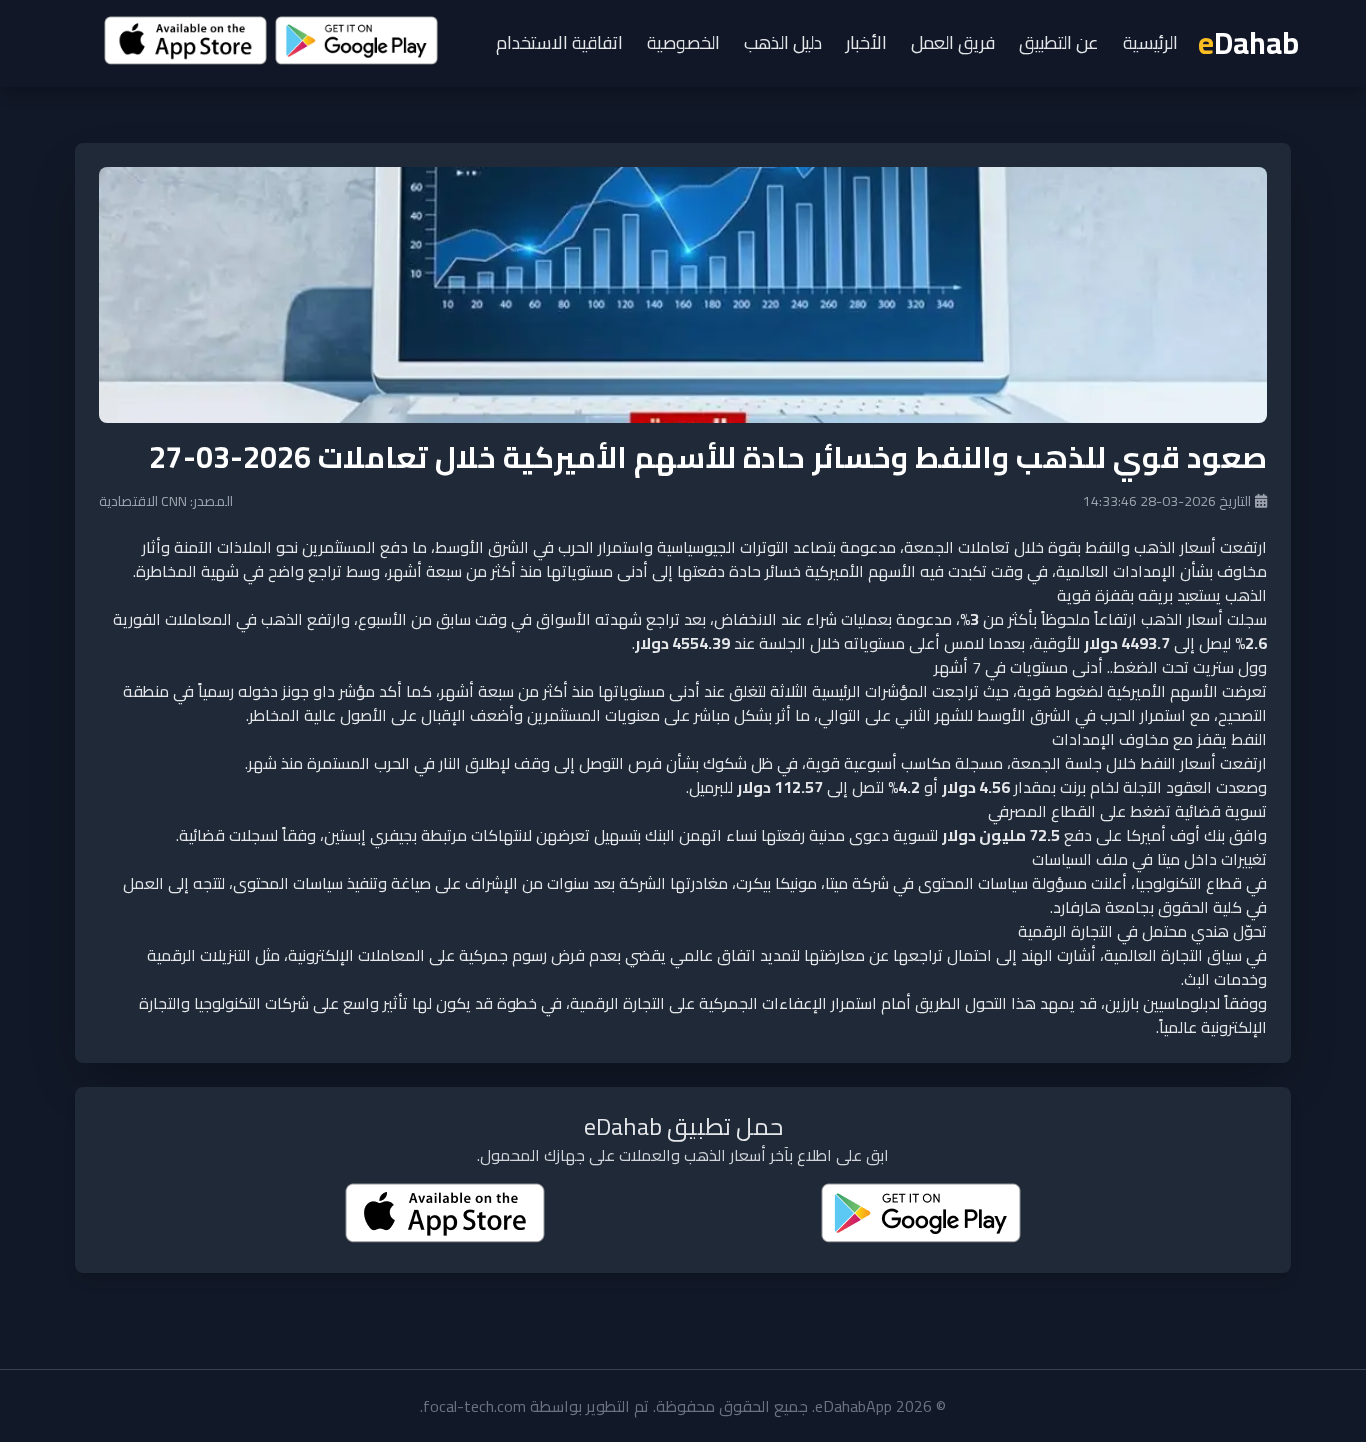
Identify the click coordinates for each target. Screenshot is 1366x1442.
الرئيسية (1150, 43)
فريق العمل (953, 43)
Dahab (1248, 43)
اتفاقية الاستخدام (559, 43)
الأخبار (866, 43)
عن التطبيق (1059, 43)
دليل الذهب (783, 43)
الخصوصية (683, 43)
